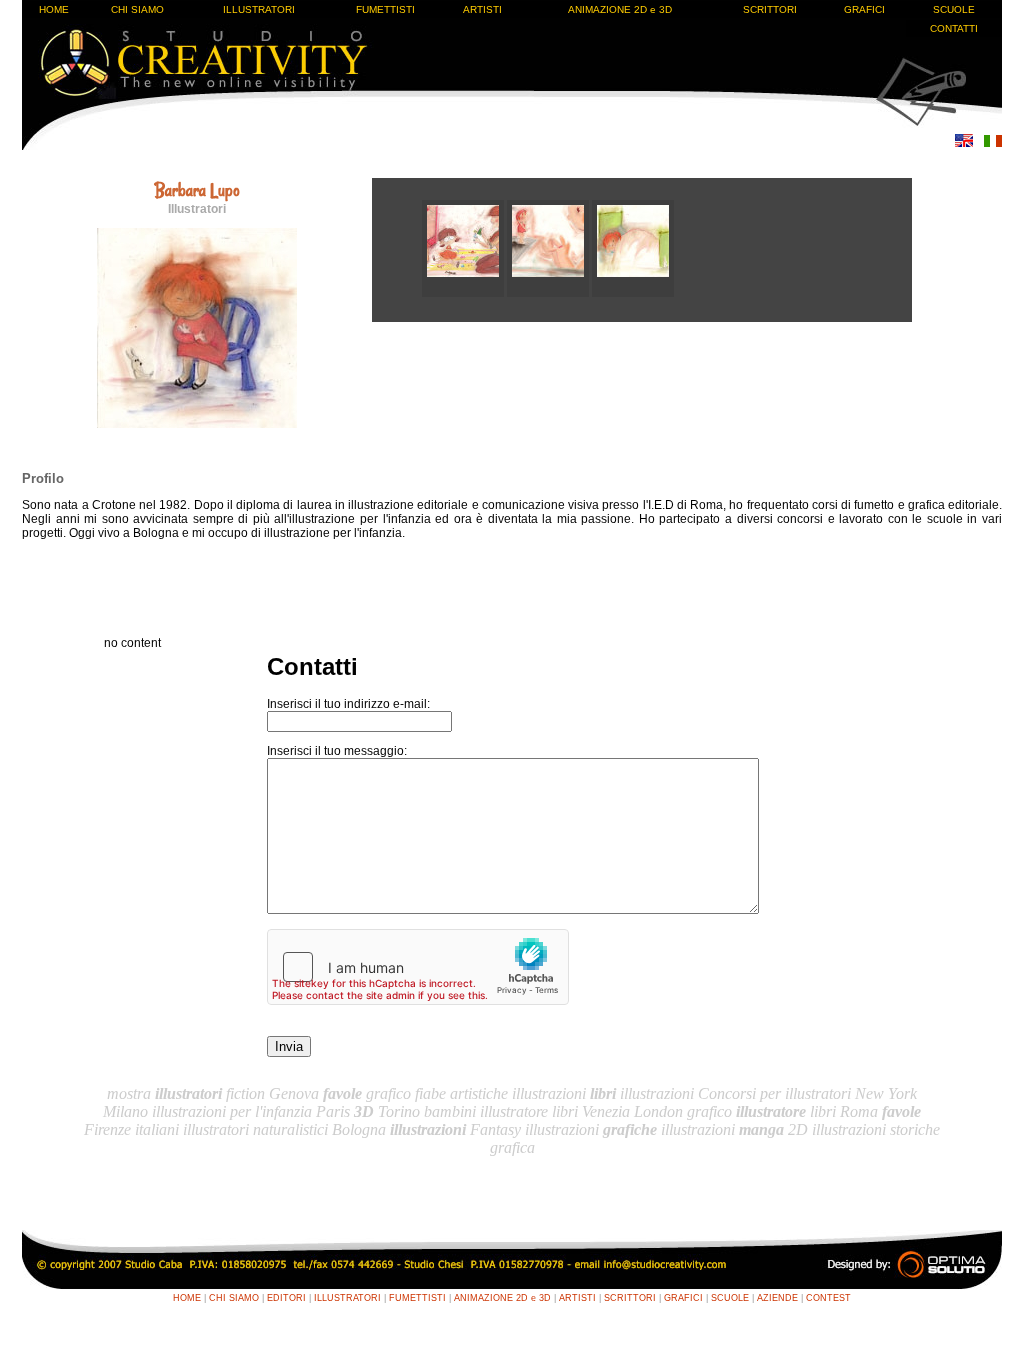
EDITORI (286, 1298)
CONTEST (828, 1298)
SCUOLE (954, 9)
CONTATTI (954, 28)
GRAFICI (864, 9)
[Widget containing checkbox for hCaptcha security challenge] (418, 967)
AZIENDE (777, 1298)
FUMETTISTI (385, 9)
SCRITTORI (770, 9)
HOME (54, 9)
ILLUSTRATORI (259, 9)
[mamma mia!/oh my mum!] (464, 293)
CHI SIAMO (137, 9)
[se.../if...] (549, 293)
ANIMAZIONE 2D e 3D (620, 9)
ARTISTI (482, 9)
